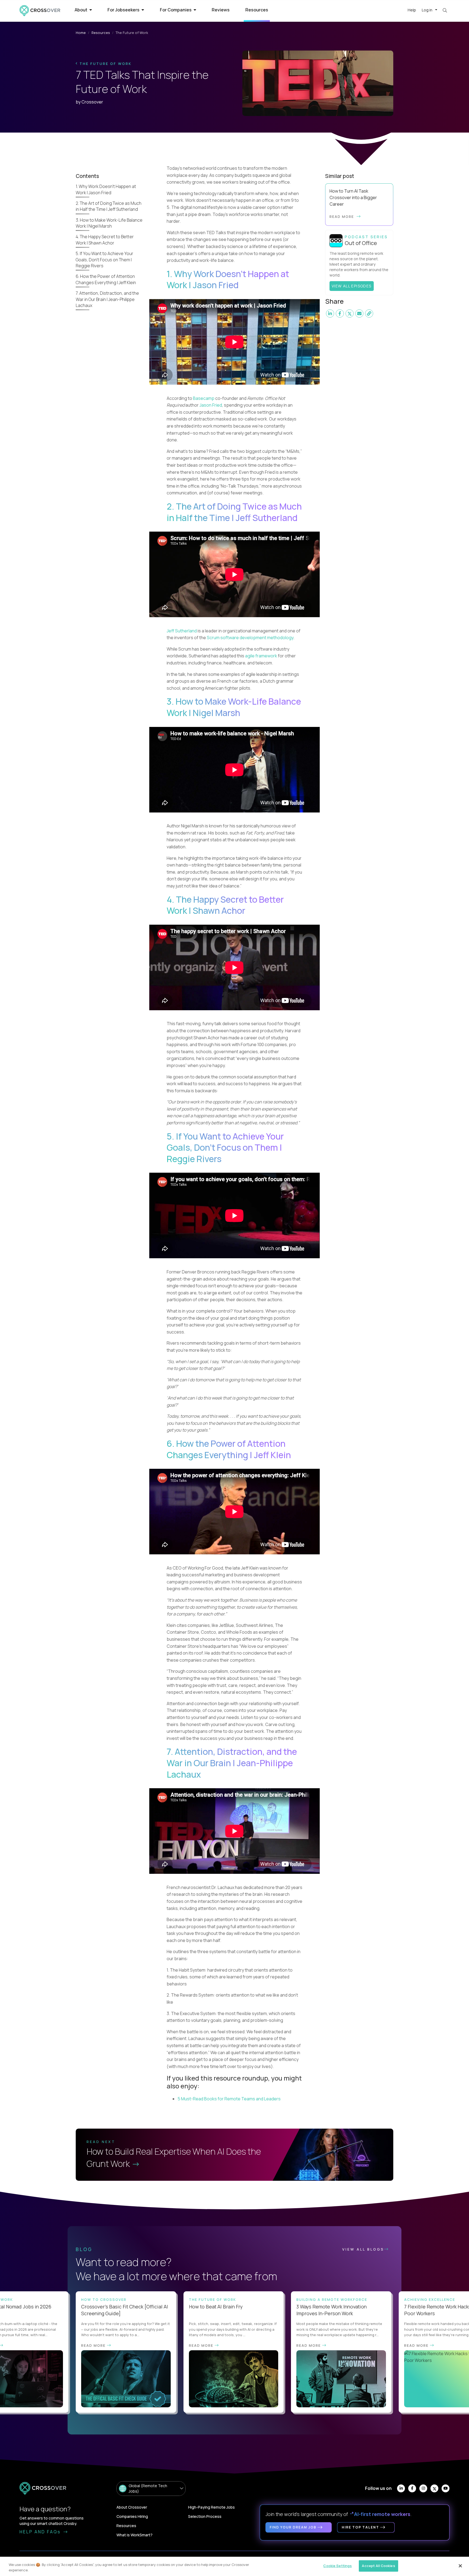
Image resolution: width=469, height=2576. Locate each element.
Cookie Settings (338, 2566)
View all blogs (363, 2249)
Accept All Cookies (378, 2566)
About (81, 10)
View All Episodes (352, 286)
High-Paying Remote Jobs (211, 2507)
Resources (257, 10)
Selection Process (205, 2516)
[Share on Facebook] (340, 313)
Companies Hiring (132, 2516)
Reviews (221, 10)
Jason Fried (211, 405)
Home (81, 33)
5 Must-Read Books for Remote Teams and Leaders (229, 2099)
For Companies (176, 10)
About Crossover (132, 2507)
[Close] (460, 2566)
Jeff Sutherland (182, 631)
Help (412, 10)
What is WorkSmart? (134, 2535)
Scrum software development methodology (250, 638)
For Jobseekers (124, 10)
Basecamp (204, 398)
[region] (234, 2566)
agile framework (261, 656)
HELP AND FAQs (41, 2532)
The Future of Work (105, 64)
